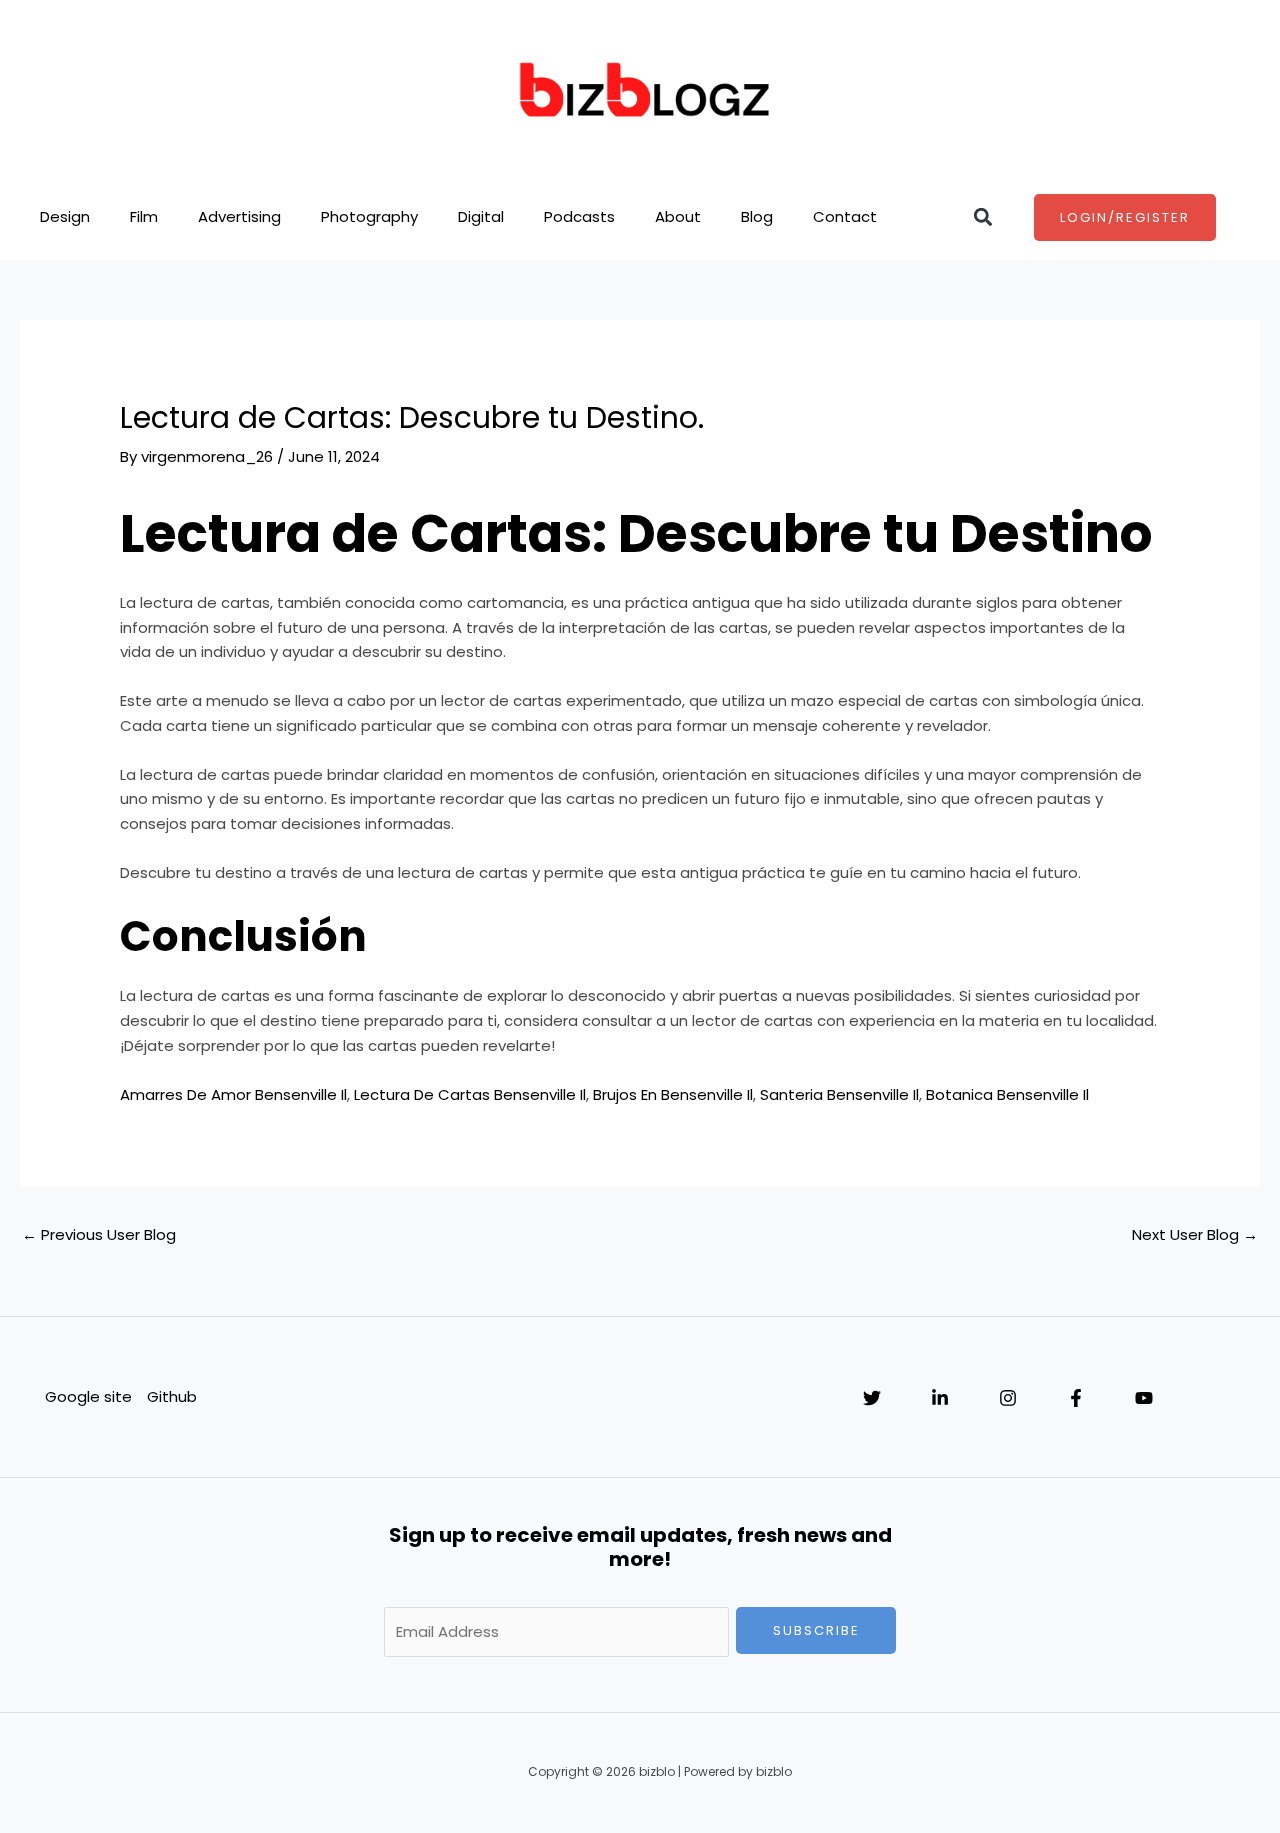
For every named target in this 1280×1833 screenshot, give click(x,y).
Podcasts (579, 216)
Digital (481, 216)
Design (65, 216)
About (678, 216)
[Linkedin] (940, 1398)
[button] (983, 217)
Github (172, 1396)
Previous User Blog (99, 1234)
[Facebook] (1076, 1398)
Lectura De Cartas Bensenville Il (470, 1094)
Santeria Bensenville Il (839, 1094)
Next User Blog (1195, 1234)
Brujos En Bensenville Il (673, 1094)
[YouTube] (1144, 1398)
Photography (369, 216)
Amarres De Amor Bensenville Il (233, 1094)
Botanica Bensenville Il (1007, 1094)
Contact (845, 216)
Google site (88, 1396)
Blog (757, 216)
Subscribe (816, 1630)
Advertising (239, 216)
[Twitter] (872, 1398)
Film (144, 216)
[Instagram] (1008, 1398)
